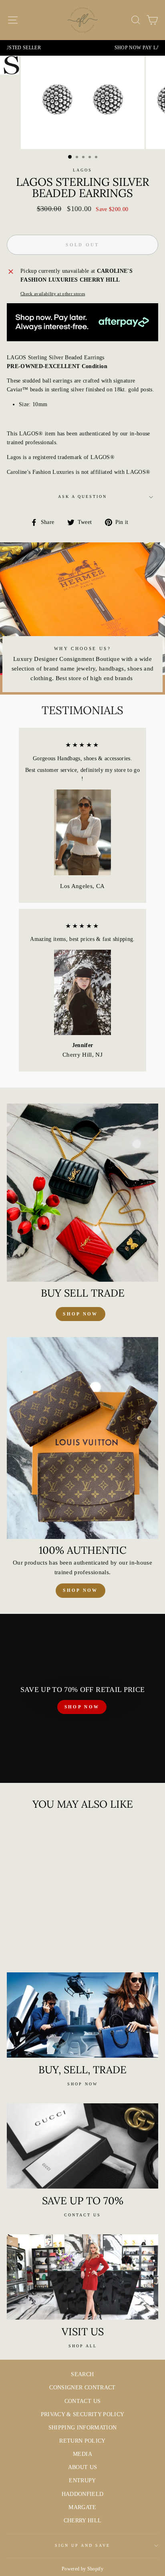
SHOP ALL (83, 2346)
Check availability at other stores (53, 294)
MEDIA (82, 2454)
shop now (80, 1314)
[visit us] (82, 2277)
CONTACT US (82, 2401)
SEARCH (82, 2374)
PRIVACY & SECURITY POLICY (83, 2414)
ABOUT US (83, 2467)
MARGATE (82, 2507)
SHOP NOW (82, 1707)
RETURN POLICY (82, 2441)
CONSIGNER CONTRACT (82, 2388)
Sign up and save (83, 2545)
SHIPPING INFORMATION (83, 2428)
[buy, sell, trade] (82, 2015)
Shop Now (80, 1590)
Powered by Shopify (82, 2569)
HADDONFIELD (83, 2494)
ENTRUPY (82, 2480)
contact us (82, 2215)
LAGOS (82, 170)
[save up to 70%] (82, 2146)
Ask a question (83, 496)
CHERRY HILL (83, 2521)
